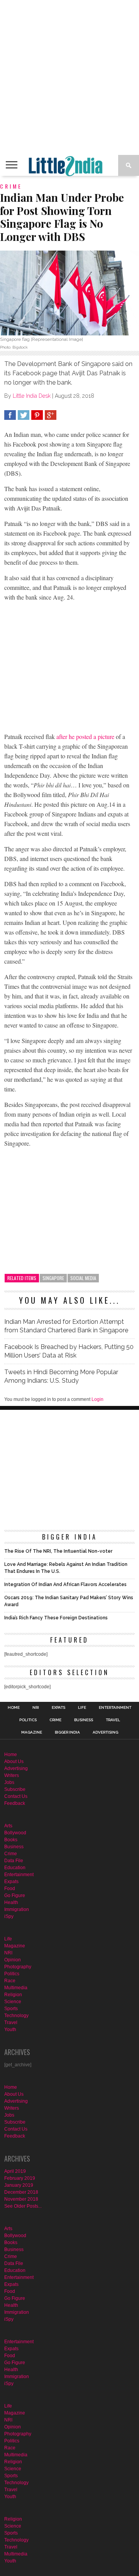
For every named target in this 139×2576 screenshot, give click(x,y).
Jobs (9, 1782)
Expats (58, 1708)
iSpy (9, 1916)
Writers (12, 1775)
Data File (14, 1861)
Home (14, 1708)
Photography (18, 1967)
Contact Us (16, 1796)
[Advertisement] (69, 77)
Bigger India (67, 1732)
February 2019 (20, 2178)
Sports (11, 2009)
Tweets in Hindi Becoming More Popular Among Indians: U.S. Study (61, 1376)
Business (84, 1720)
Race (10, 1981)
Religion (13, 1995)
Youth (10, 2030)
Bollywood (15, 1833)
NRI (36, 1708)
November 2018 (21, 2199)
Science (13, 2002)
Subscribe (15, 1789)
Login (97, 1399)
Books (11, 1840)
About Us (14, 1761)
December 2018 (21, 2192)
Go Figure (15, 1895)
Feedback (15, 1803)
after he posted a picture (85, 736)
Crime (55, 1720)
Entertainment (115, 1708)
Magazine (32, 1732)
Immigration (17, 1909)
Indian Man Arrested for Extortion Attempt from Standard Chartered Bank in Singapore (66, 1326)
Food (10, 1889)
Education (15, 1868)
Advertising (105, 1732)
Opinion (13, 1960)
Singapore (53, 1278)
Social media (83, 1278)
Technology (16, 2016)
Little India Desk (32, 396)
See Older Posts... (23, 2206)
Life (82, 1708)
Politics (28, 1720)
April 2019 (15, 2171)
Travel (113, 1720)
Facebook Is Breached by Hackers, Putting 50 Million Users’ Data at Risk (69, 1351)
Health (11, 1902)
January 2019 (19, 2185)
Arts (8, 1826)
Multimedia (16, 1988)
